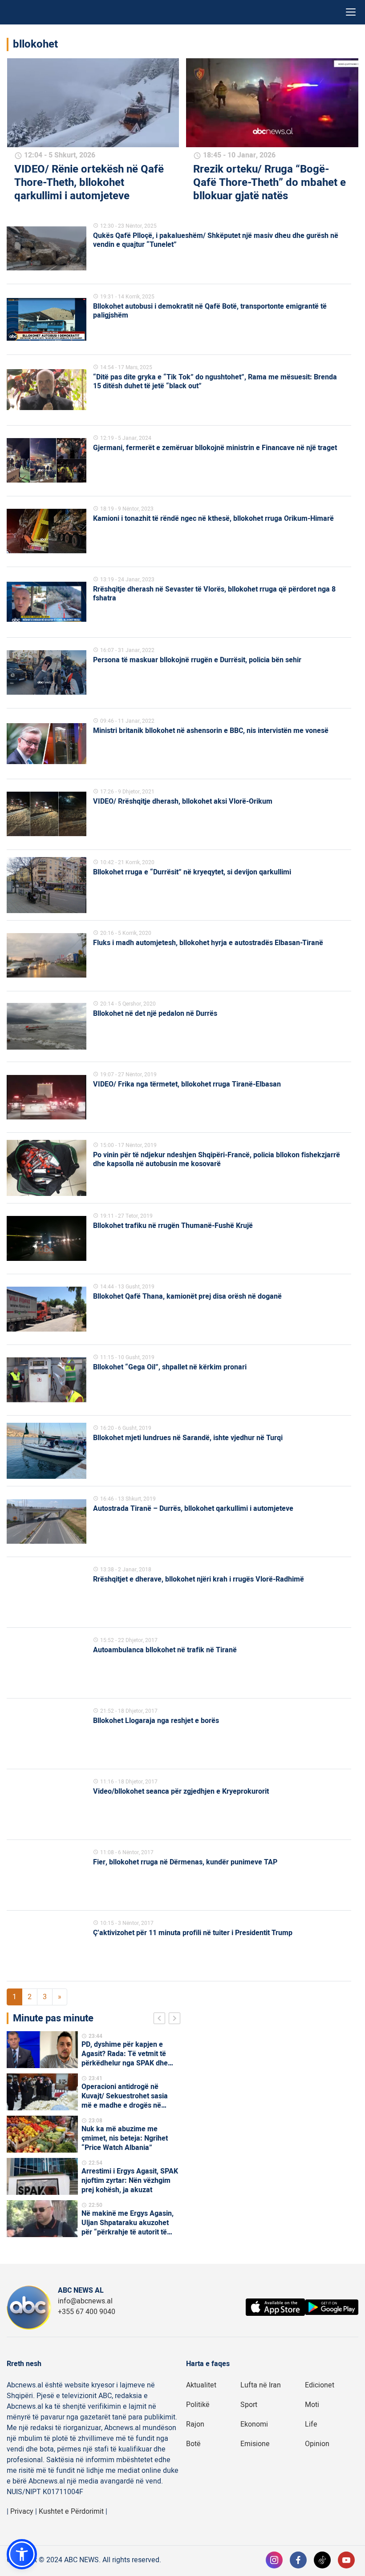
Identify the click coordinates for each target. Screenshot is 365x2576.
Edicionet (320, 2385)
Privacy (22, 2512)
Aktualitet (201, 2385)
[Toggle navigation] (351, 12)
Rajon (195, 2424)
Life (311, 2424)
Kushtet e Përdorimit (71, 2512)
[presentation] (161, 2020)
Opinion (317, 2444)
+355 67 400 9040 (87, 2312)
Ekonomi (254, 2424)
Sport (249, 2405)
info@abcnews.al (85, 2301)
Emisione (255, 2444)
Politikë (198, 2405)
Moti (312, 2405)
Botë (193, 2444)
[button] (22, 2554)
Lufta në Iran (261, 2385)
